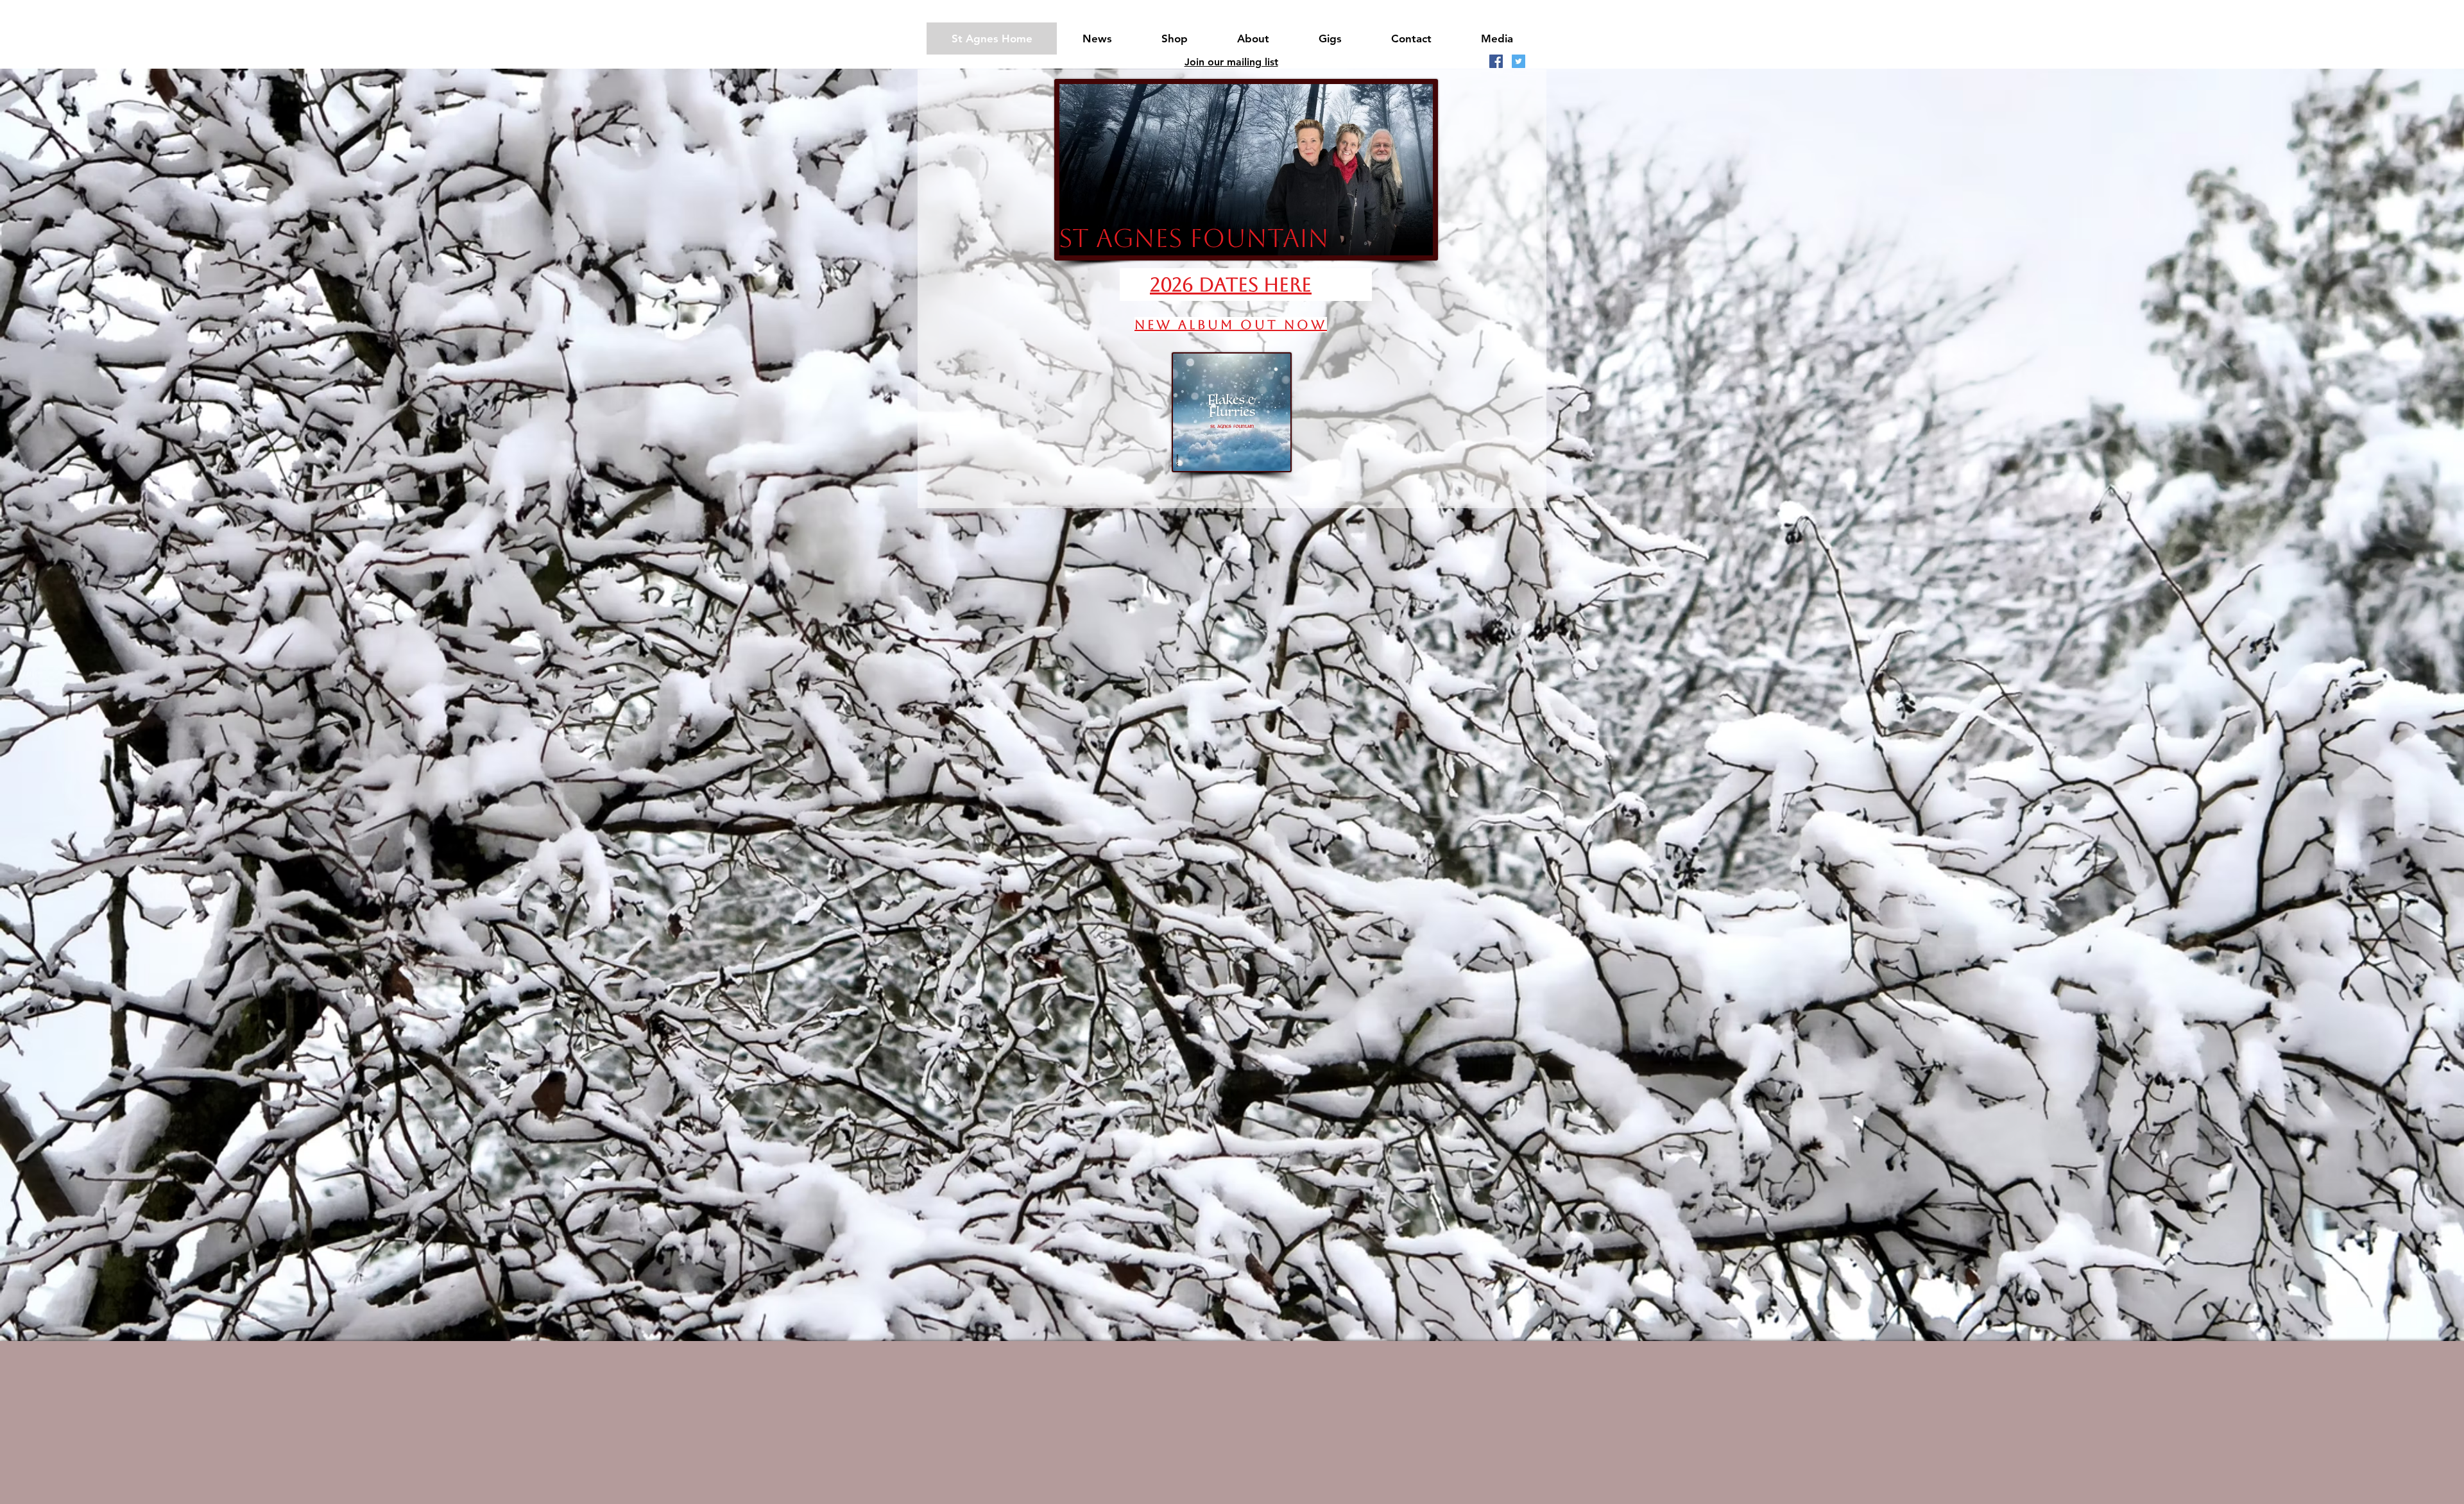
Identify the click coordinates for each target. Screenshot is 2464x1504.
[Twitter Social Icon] (1519, 61)
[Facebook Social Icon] (1496, 61)
